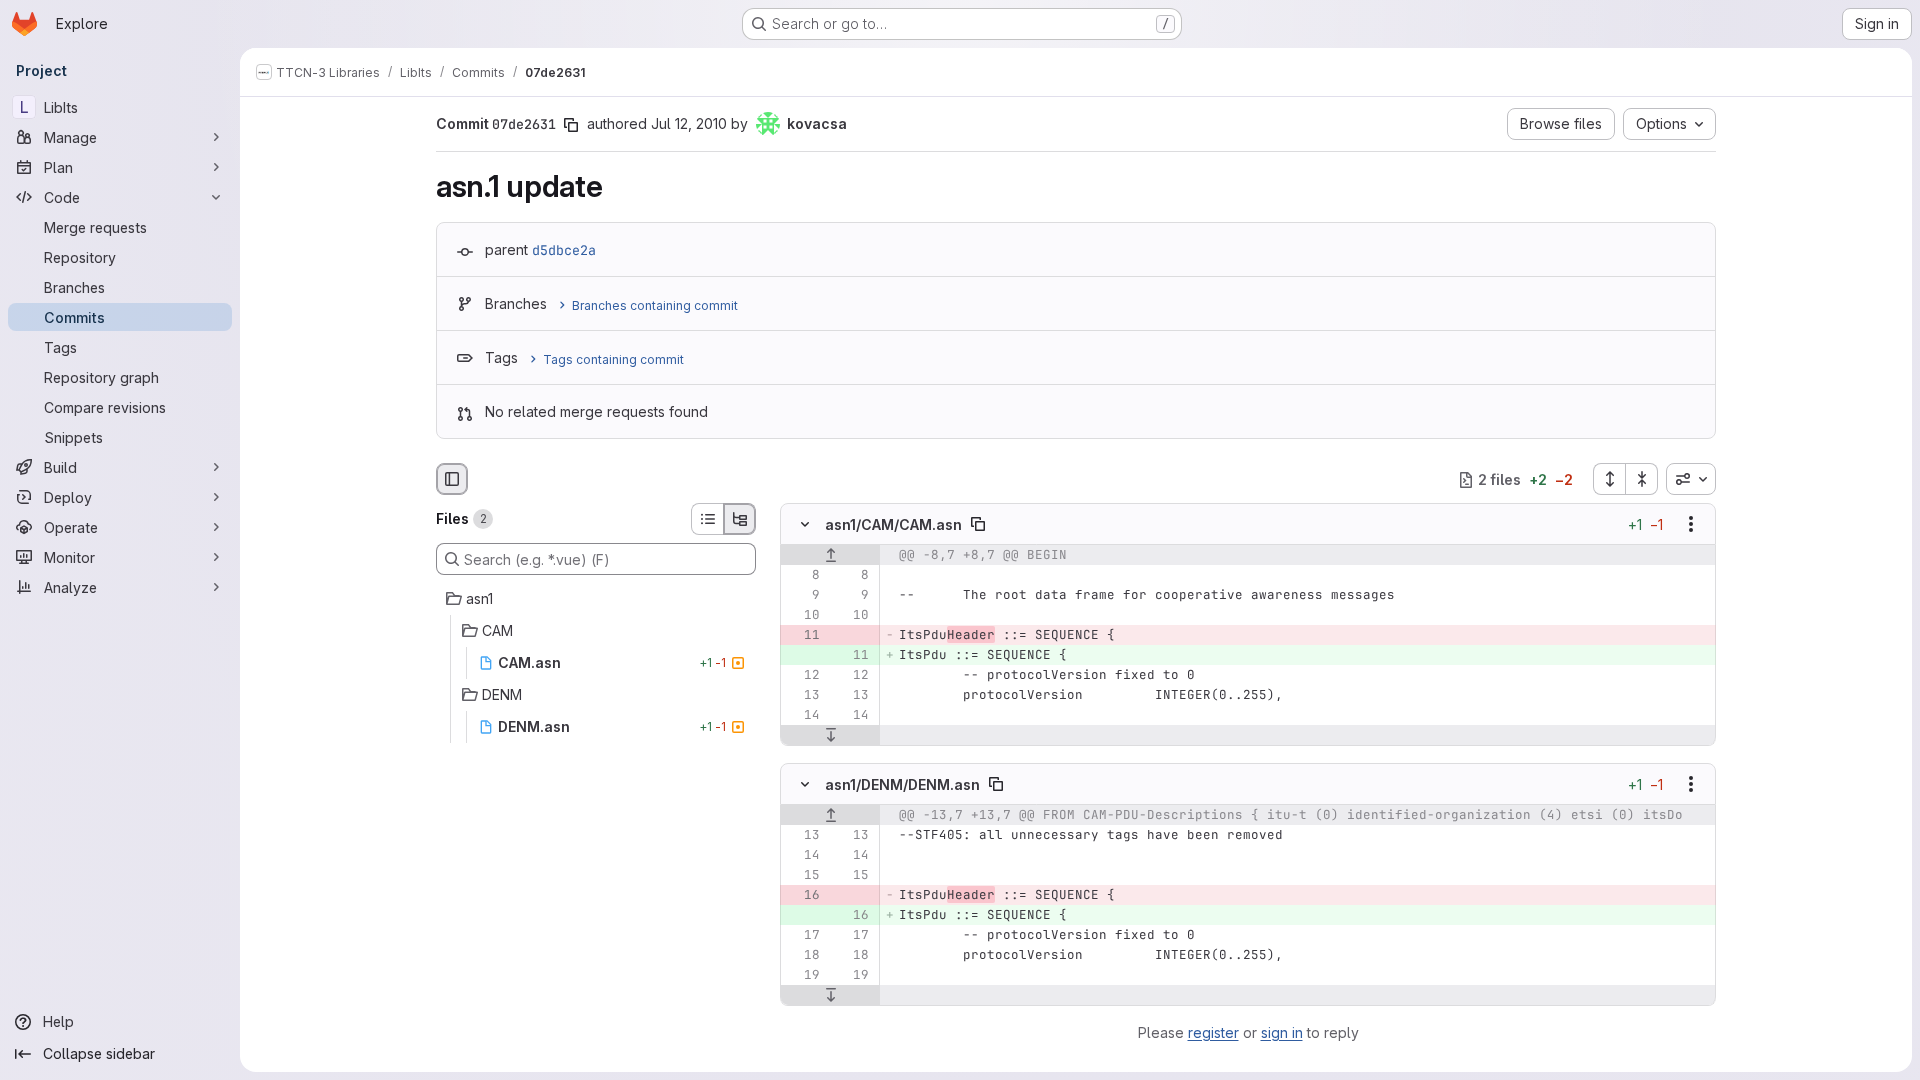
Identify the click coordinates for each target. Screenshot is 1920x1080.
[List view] (707, 519)
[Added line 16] (852, 915)
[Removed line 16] (803, 895)
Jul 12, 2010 (689, 123)
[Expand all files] (1609, 479)
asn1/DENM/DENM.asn (902, 783)
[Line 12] (803, 676)
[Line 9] (803, 596)
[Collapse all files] (1642, 479)
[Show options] (1691, 525)
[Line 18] (803, 955)
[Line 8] (803, 576)
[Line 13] (803, 696)
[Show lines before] (830, 556)
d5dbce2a (564, 250)
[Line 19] (803, 975)
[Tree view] (740, 519)
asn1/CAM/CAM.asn (893, 524)
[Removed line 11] (803, 636)
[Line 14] (803, 716)
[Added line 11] (852, 656)
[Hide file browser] (452, 479)
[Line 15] (803, 875)
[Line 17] (803, 935)
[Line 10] (803, 616)
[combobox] (1691, 479)
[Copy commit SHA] (571, 125)
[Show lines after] (830, 736)
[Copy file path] (978, 525)
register (1213, 1032)
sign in (1282, 1032)
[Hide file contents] (805, 525)
